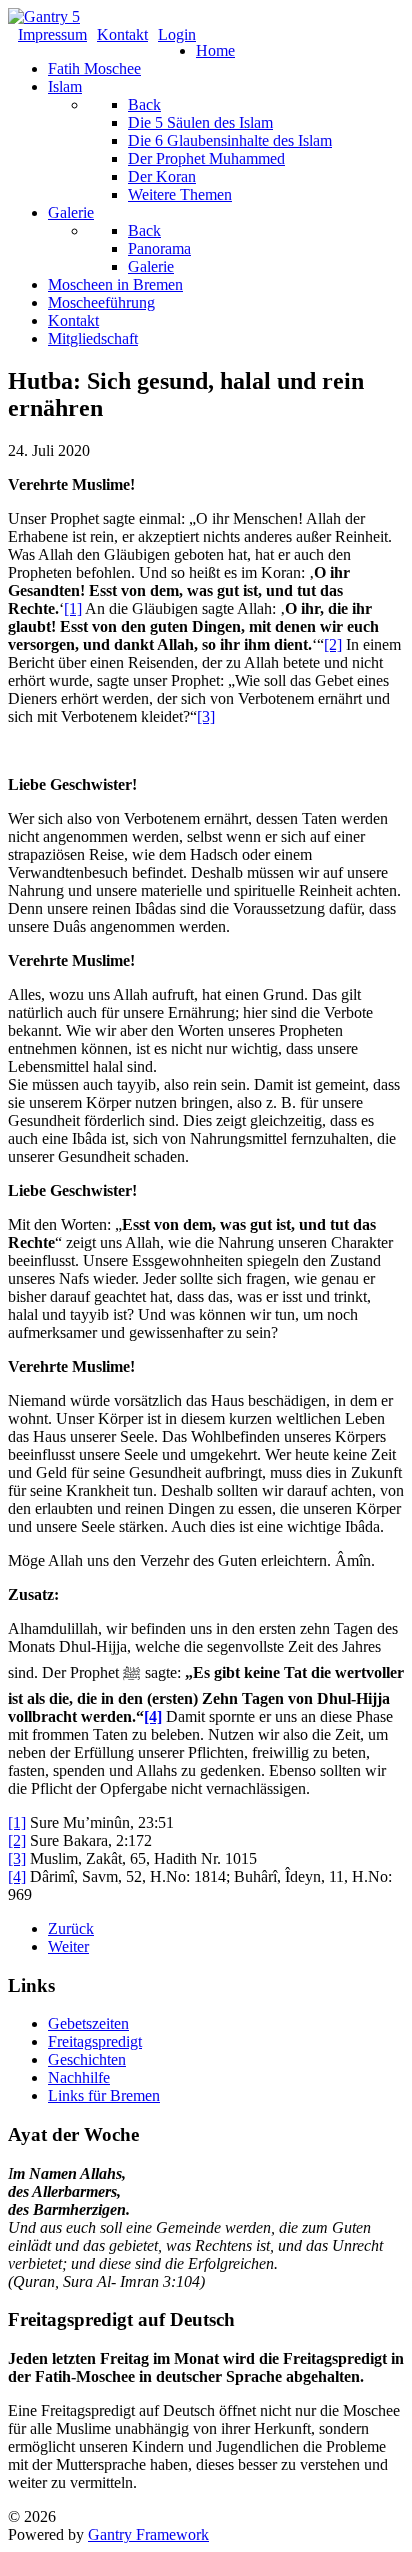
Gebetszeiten (88, 2023)
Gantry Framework (148, 2534)
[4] (153, 1716)
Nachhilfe (79, 2077)
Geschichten (87, 2059)
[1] (73, 608)
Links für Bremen (104, 2095)
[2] (333, 644)
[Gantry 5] (44, 16)
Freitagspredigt (95, 2041)
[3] (206, 716)
